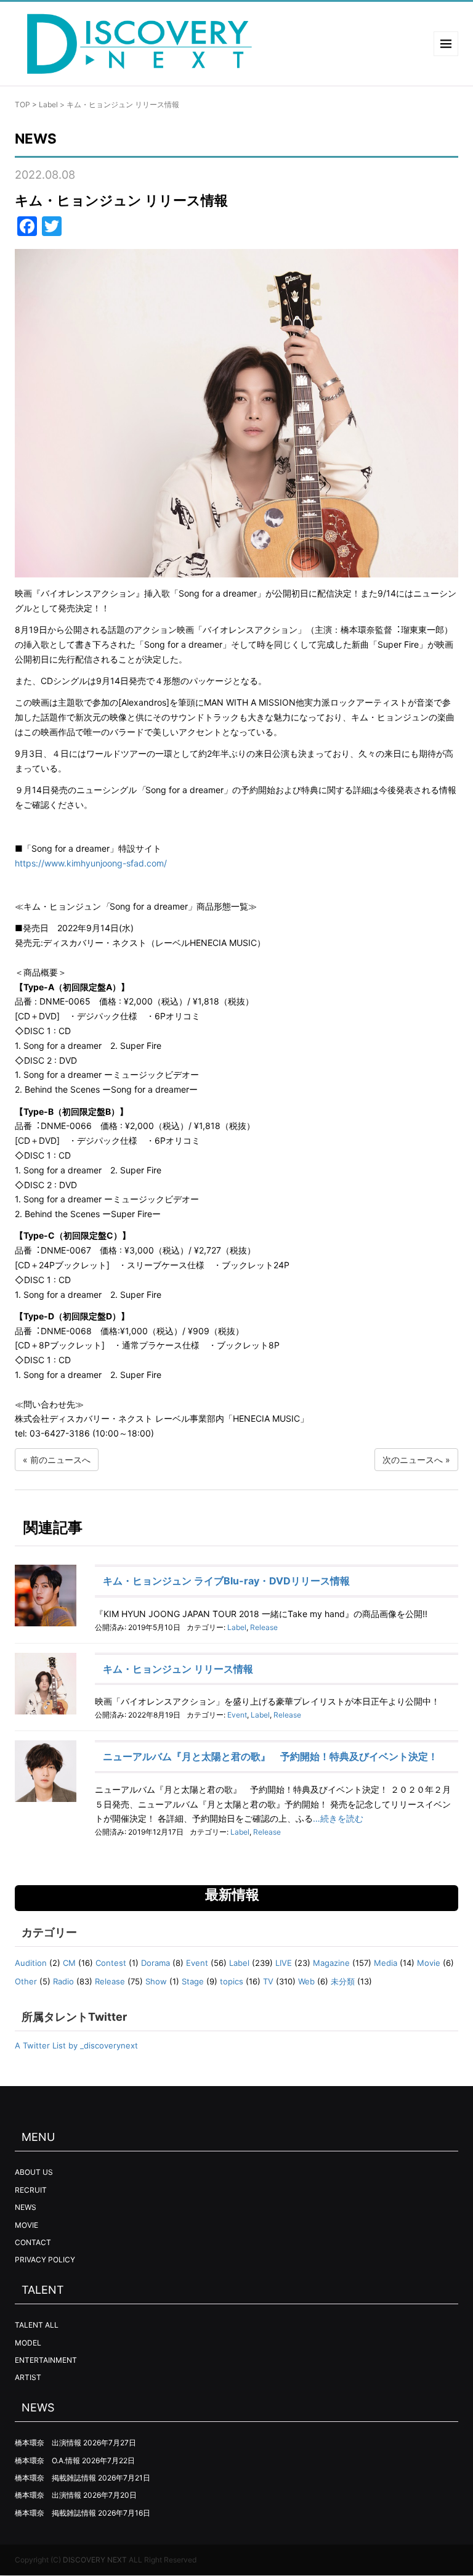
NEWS (26, 2207)
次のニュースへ (413, 1460)
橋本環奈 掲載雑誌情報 (55, 2478)
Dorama (156, 1963)
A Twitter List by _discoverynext (76, 2045)
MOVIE (26, 2225)
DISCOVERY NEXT (95, 2560)
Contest (111, 1963)
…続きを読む (338, 1818)
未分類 (343, 1981)
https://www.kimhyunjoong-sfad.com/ (91, 863)
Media (386, 1963)
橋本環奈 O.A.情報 (47, 2460)
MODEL (28, 2343)
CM (69, 1963)
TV (268, 1981)
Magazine (331, 1963)
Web (306, 1981)
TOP (22, 104)
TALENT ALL (37, 2325)
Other (26, 1981)
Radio (63, 1981)
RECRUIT (31, 2190)
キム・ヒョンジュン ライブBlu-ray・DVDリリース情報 (226, 1581)
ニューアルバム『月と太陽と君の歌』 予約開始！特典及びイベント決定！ (270, 1756)
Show (156, 1981)
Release (264, 1627)
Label (48, 104)
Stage (193, 1981)
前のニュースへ (60, 1460)
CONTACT (33, 2242)
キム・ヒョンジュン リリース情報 (178, 1669)
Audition (31, 1963)
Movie (429, 1963)
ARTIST (28, 2377)
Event (237, 1715)
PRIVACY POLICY (45, 2260)
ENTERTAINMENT (46, 2360)
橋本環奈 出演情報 (48, 2443)
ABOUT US (34, 2172)
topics (232, 1981)
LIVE (284, 1963)
